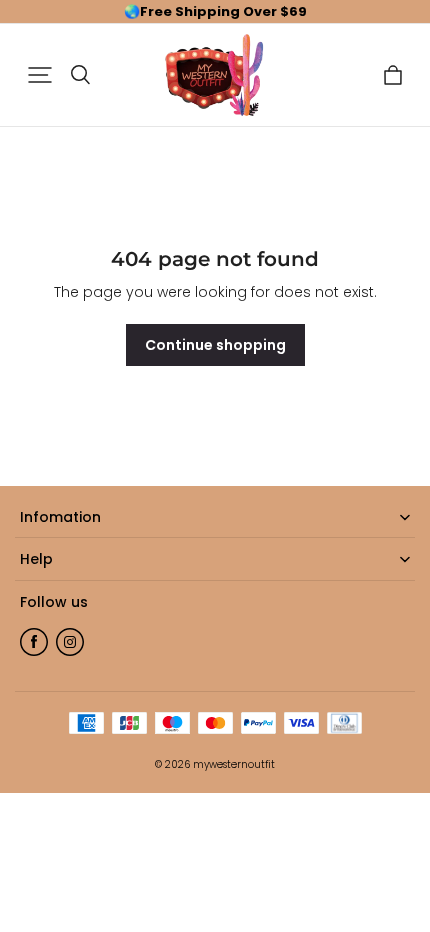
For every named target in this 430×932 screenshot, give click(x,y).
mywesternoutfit (234, 764)
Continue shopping (215, 345)
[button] (40, 75)
